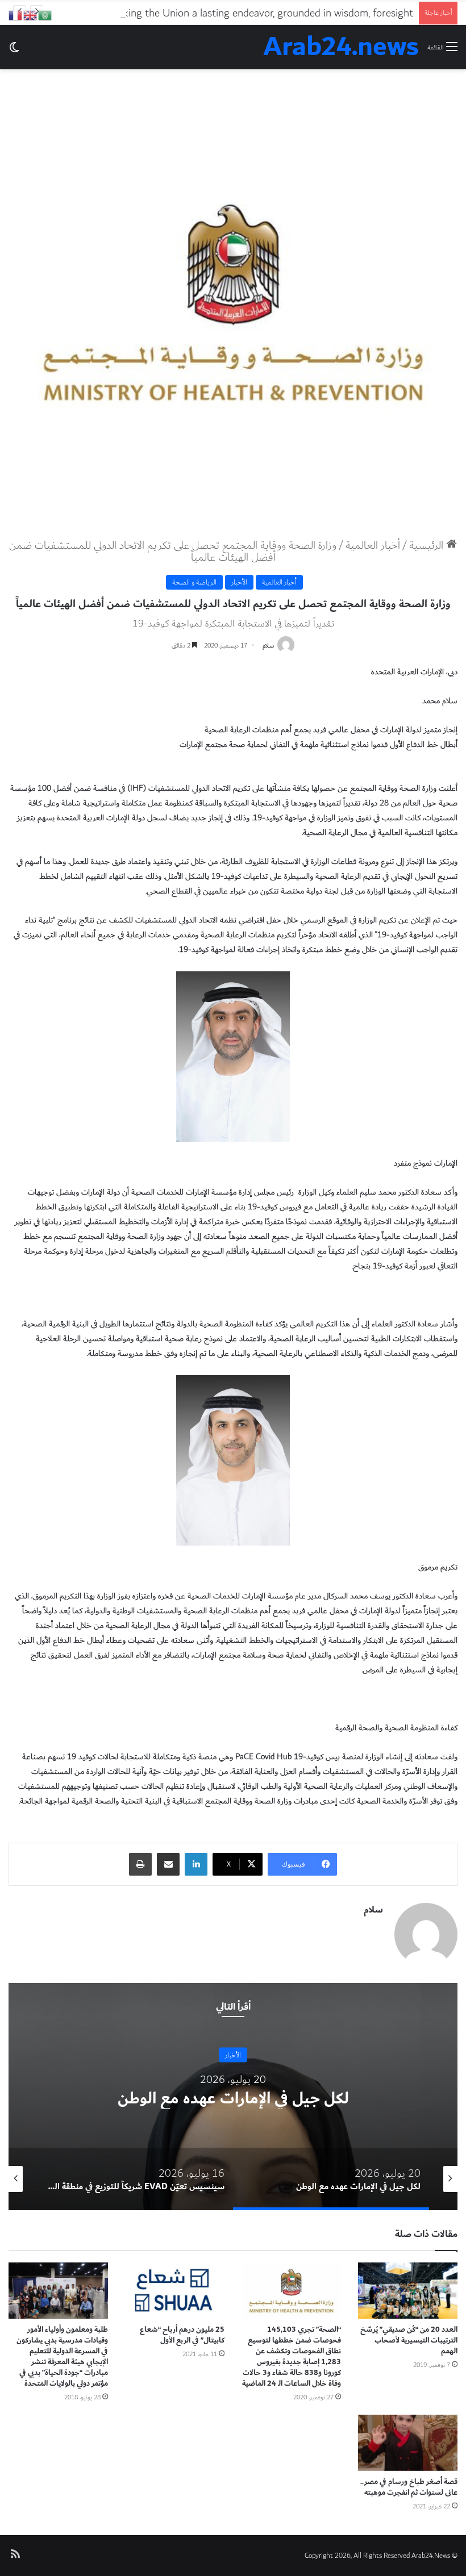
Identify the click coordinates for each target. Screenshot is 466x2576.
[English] (31, 14)
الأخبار (239, 582)
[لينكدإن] (196, 1864)
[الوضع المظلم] (14, 51)
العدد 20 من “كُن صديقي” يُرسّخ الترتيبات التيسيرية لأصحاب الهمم (409, 2340)
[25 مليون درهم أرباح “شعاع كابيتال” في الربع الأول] (175, 2291)
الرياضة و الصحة (194, 582)
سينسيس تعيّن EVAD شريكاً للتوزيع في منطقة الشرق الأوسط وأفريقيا (233, 2098)
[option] (233, 2097)
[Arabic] (45, 14)
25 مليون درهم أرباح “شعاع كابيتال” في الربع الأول (182, 2335)
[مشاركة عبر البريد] (168, 1864)
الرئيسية (428, 545)
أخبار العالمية (373, 545)
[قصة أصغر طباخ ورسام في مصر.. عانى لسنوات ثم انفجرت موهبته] (408, 2443)
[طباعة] (140, 1864)
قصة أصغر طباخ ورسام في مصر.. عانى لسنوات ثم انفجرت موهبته (409, 2487)
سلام (268, 646)
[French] (16, 14)
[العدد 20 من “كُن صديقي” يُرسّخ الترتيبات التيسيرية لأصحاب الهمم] (408, 2291)
